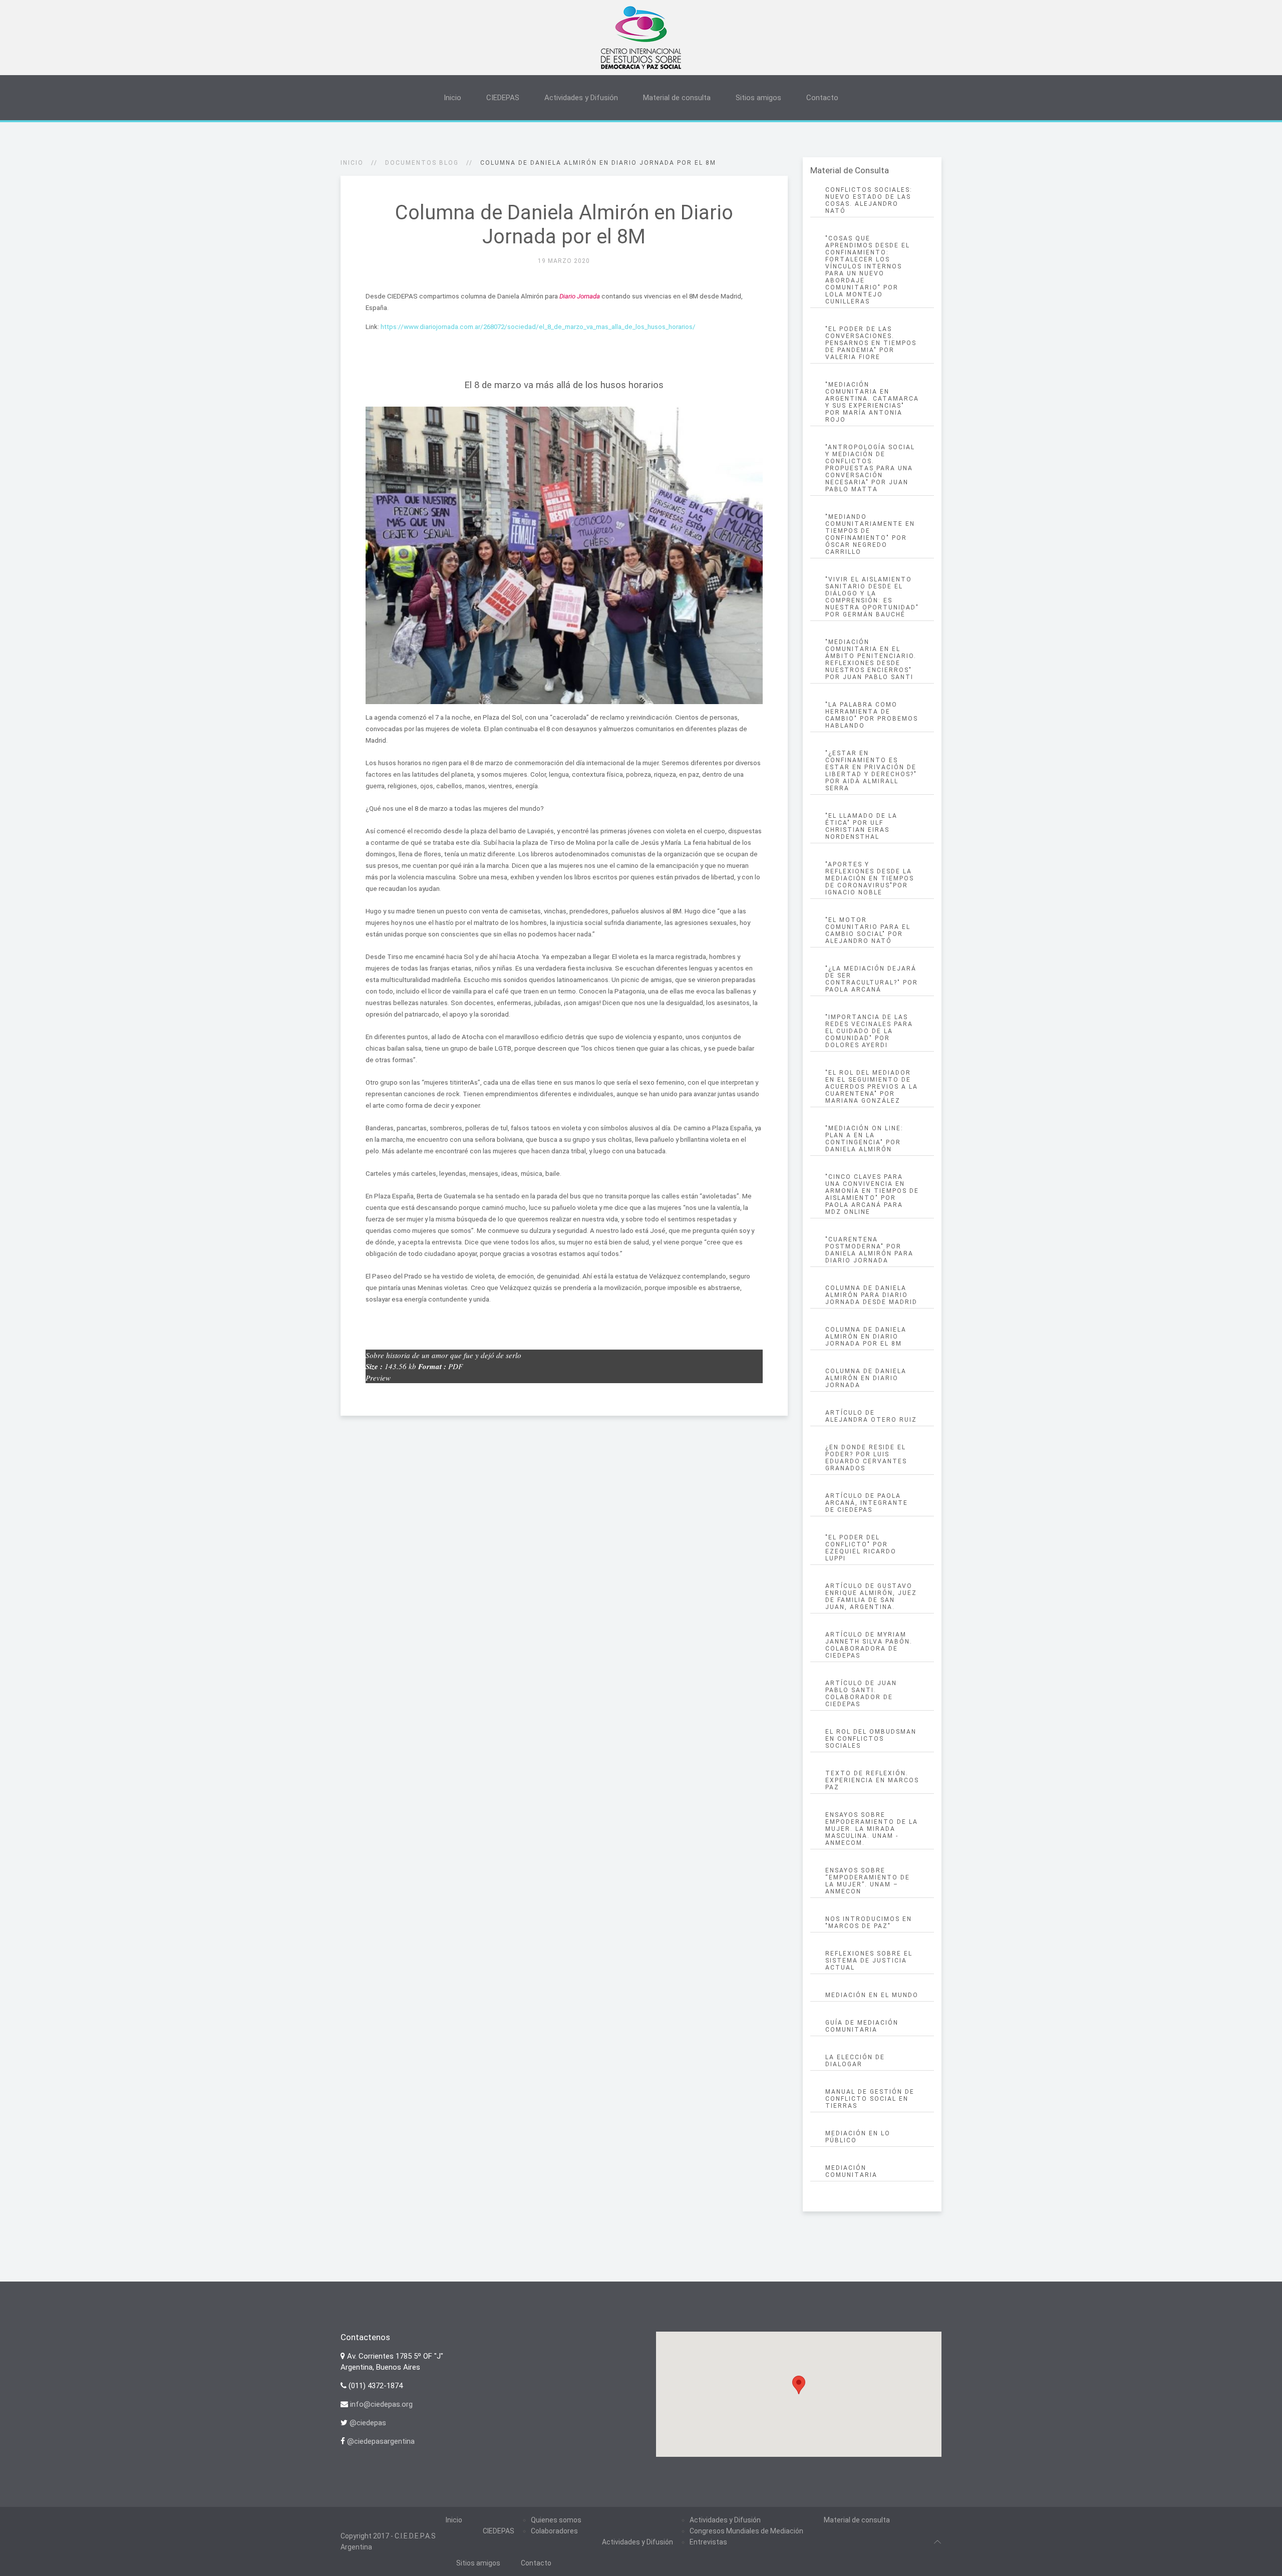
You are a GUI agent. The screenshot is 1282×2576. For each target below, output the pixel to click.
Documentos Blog (422, 163)
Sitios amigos (758, 98)
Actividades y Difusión (581, 98)
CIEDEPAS (503, 98)
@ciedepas (368, 2423)
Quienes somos (556, 2520)
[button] (799, 2385)
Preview (378, 1378)
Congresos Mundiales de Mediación (746, 2531)
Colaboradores (554, 2531)
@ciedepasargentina (381, 2441)
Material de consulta (677, 98)
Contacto (822, 98)
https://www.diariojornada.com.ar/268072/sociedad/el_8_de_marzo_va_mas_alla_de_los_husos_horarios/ (538, 327)
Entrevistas (708, 2542)
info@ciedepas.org (381, 2404)
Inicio (452, 98)
